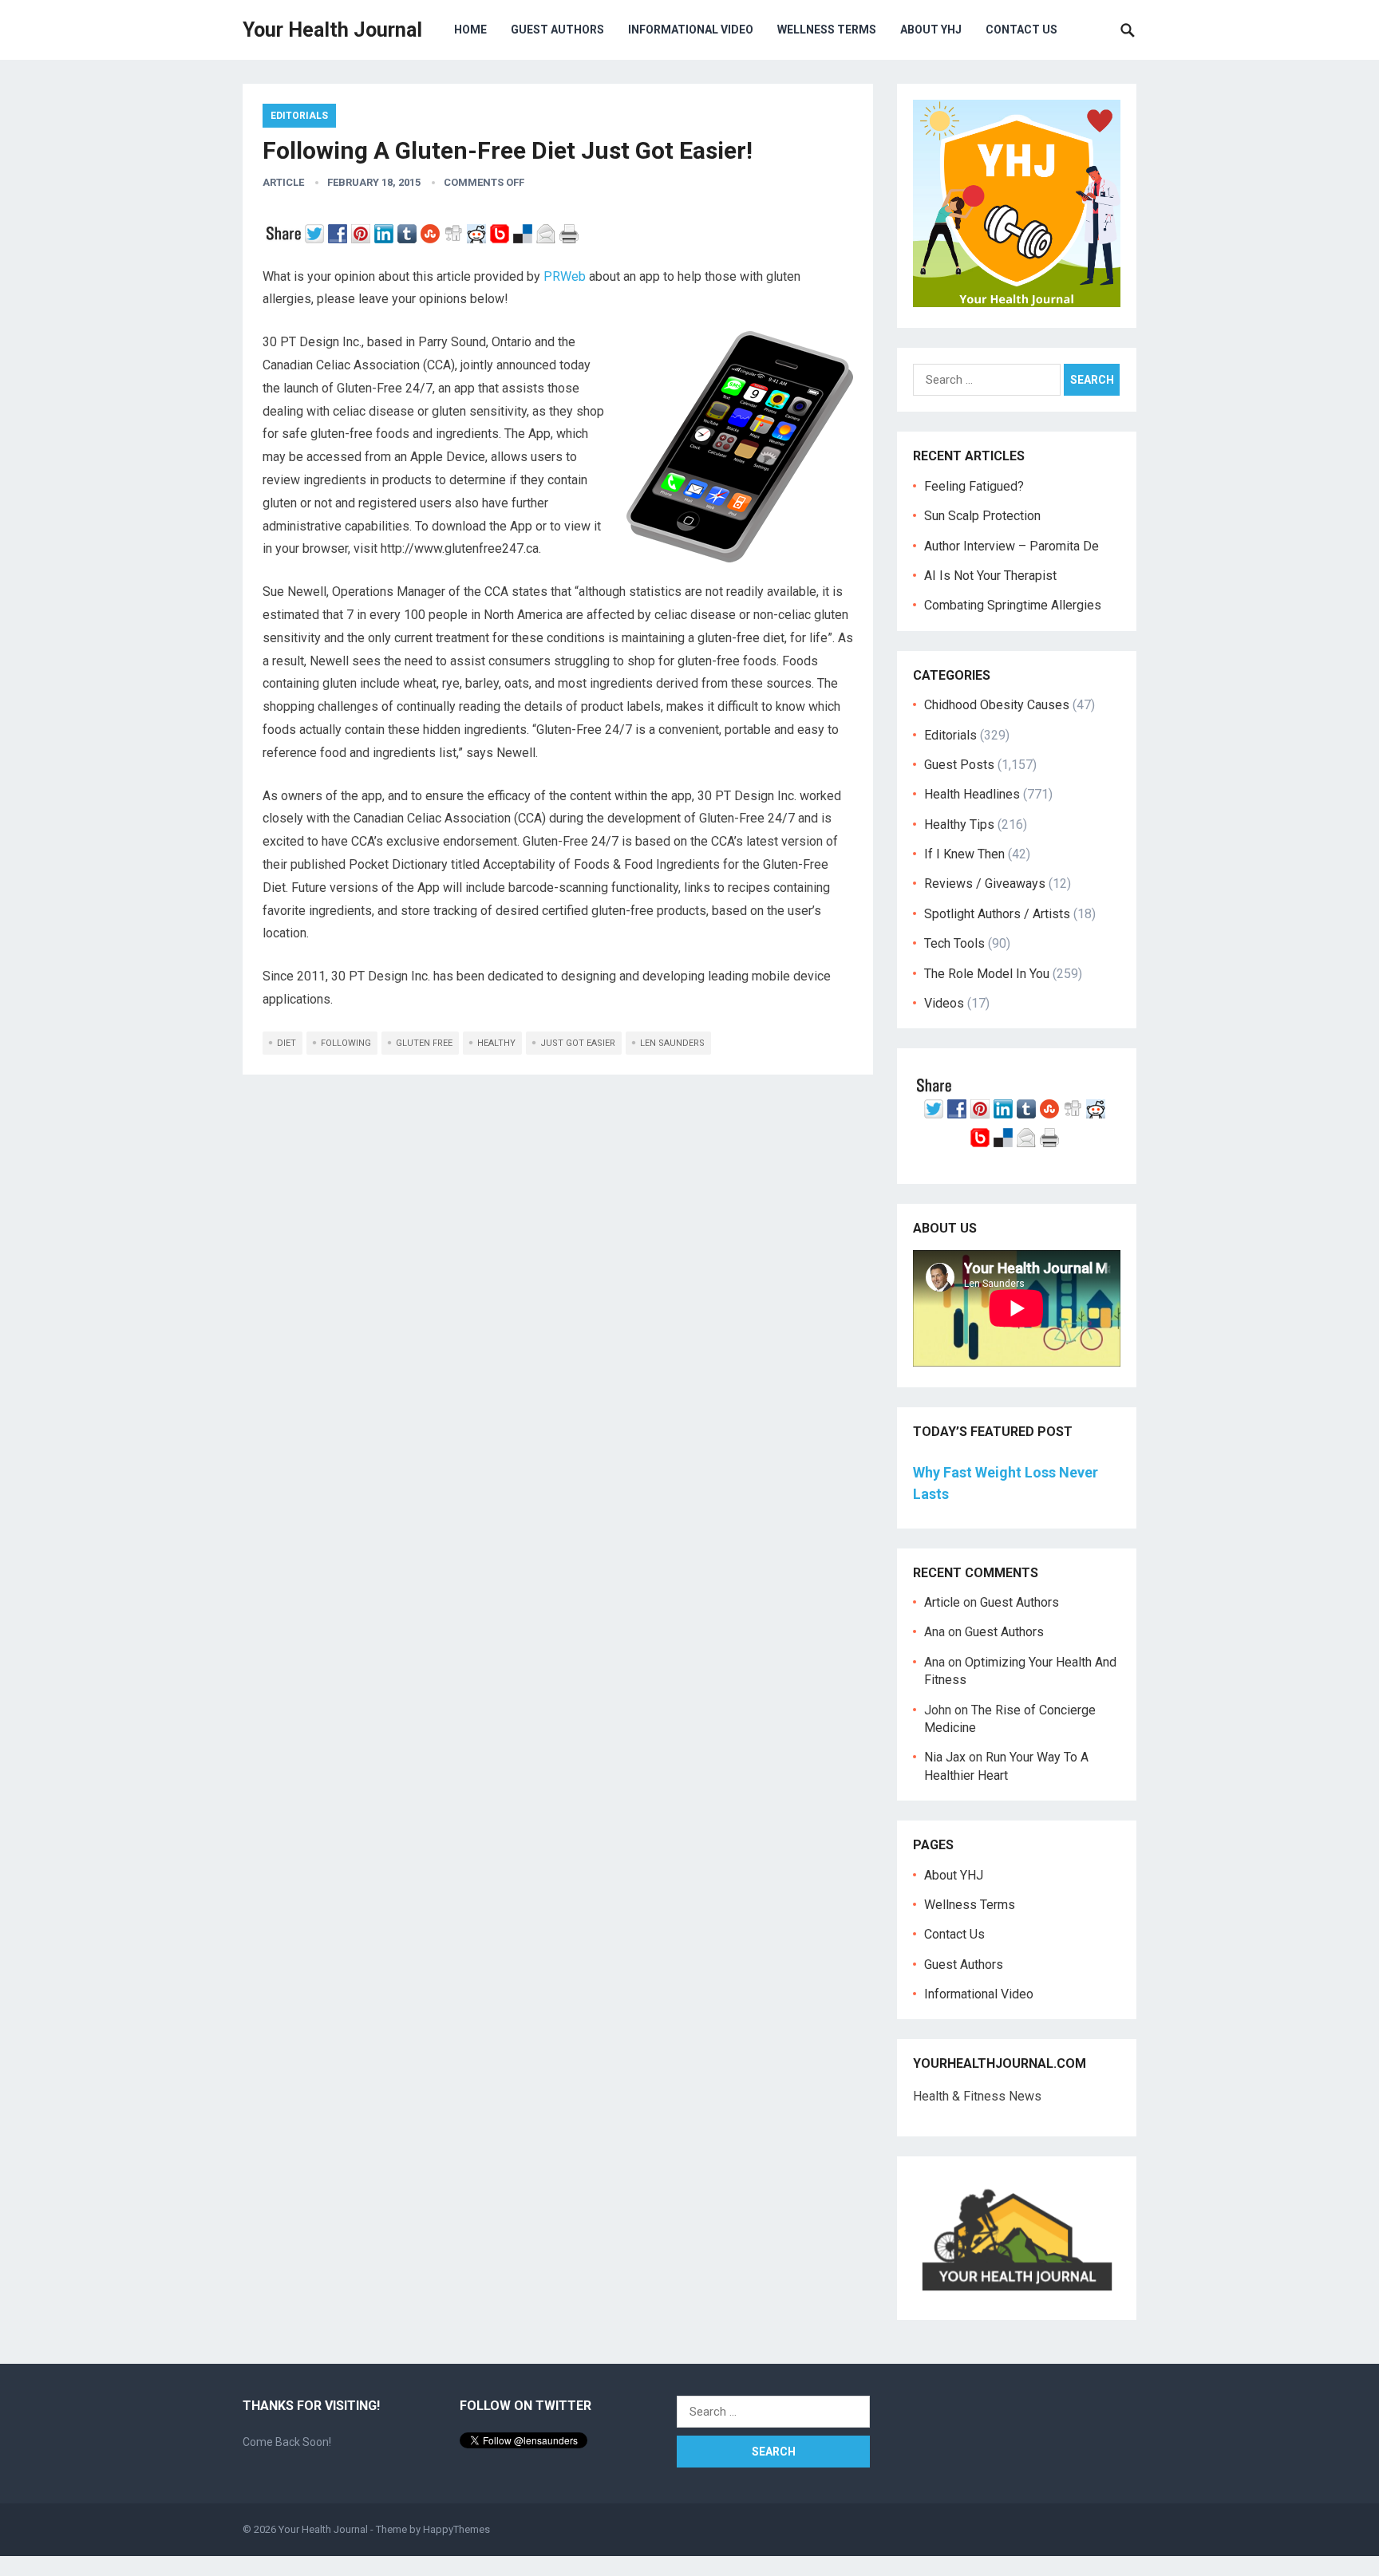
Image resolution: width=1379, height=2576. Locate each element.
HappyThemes (456, 2529)
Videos (944, 1003)
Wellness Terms (827, 30)
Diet (286, 1043)
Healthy (496, 1043)
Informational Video (691, 30)
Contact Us (1021, 30)
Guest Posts (959, 765)
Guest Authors (557, 30)
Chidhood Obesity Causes (997, 705)
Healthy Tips (959, 824)
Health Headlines (972, 794)
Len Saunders (672, 1043)
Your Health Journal (332, 30)
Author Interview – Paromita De (1012, 546)
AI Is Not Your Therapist (990, 576)
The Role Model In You (987, 974)
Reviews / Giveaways (985, 884)
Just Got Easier (578, 1043)
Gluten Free (424, 1043)
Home (470, 30)
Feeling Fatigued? (974, 486)
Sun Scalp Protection (982, 516)
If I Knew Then (964, 854)
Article (283, 182)
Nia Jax (945, 1757)
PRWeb (565, 276)
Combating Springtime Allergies (1016, 605)
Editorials (299, 116)
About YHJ (931, 30)
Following (346, 1043)
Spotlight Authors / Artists (997, 914)
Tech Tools (954, 943)
